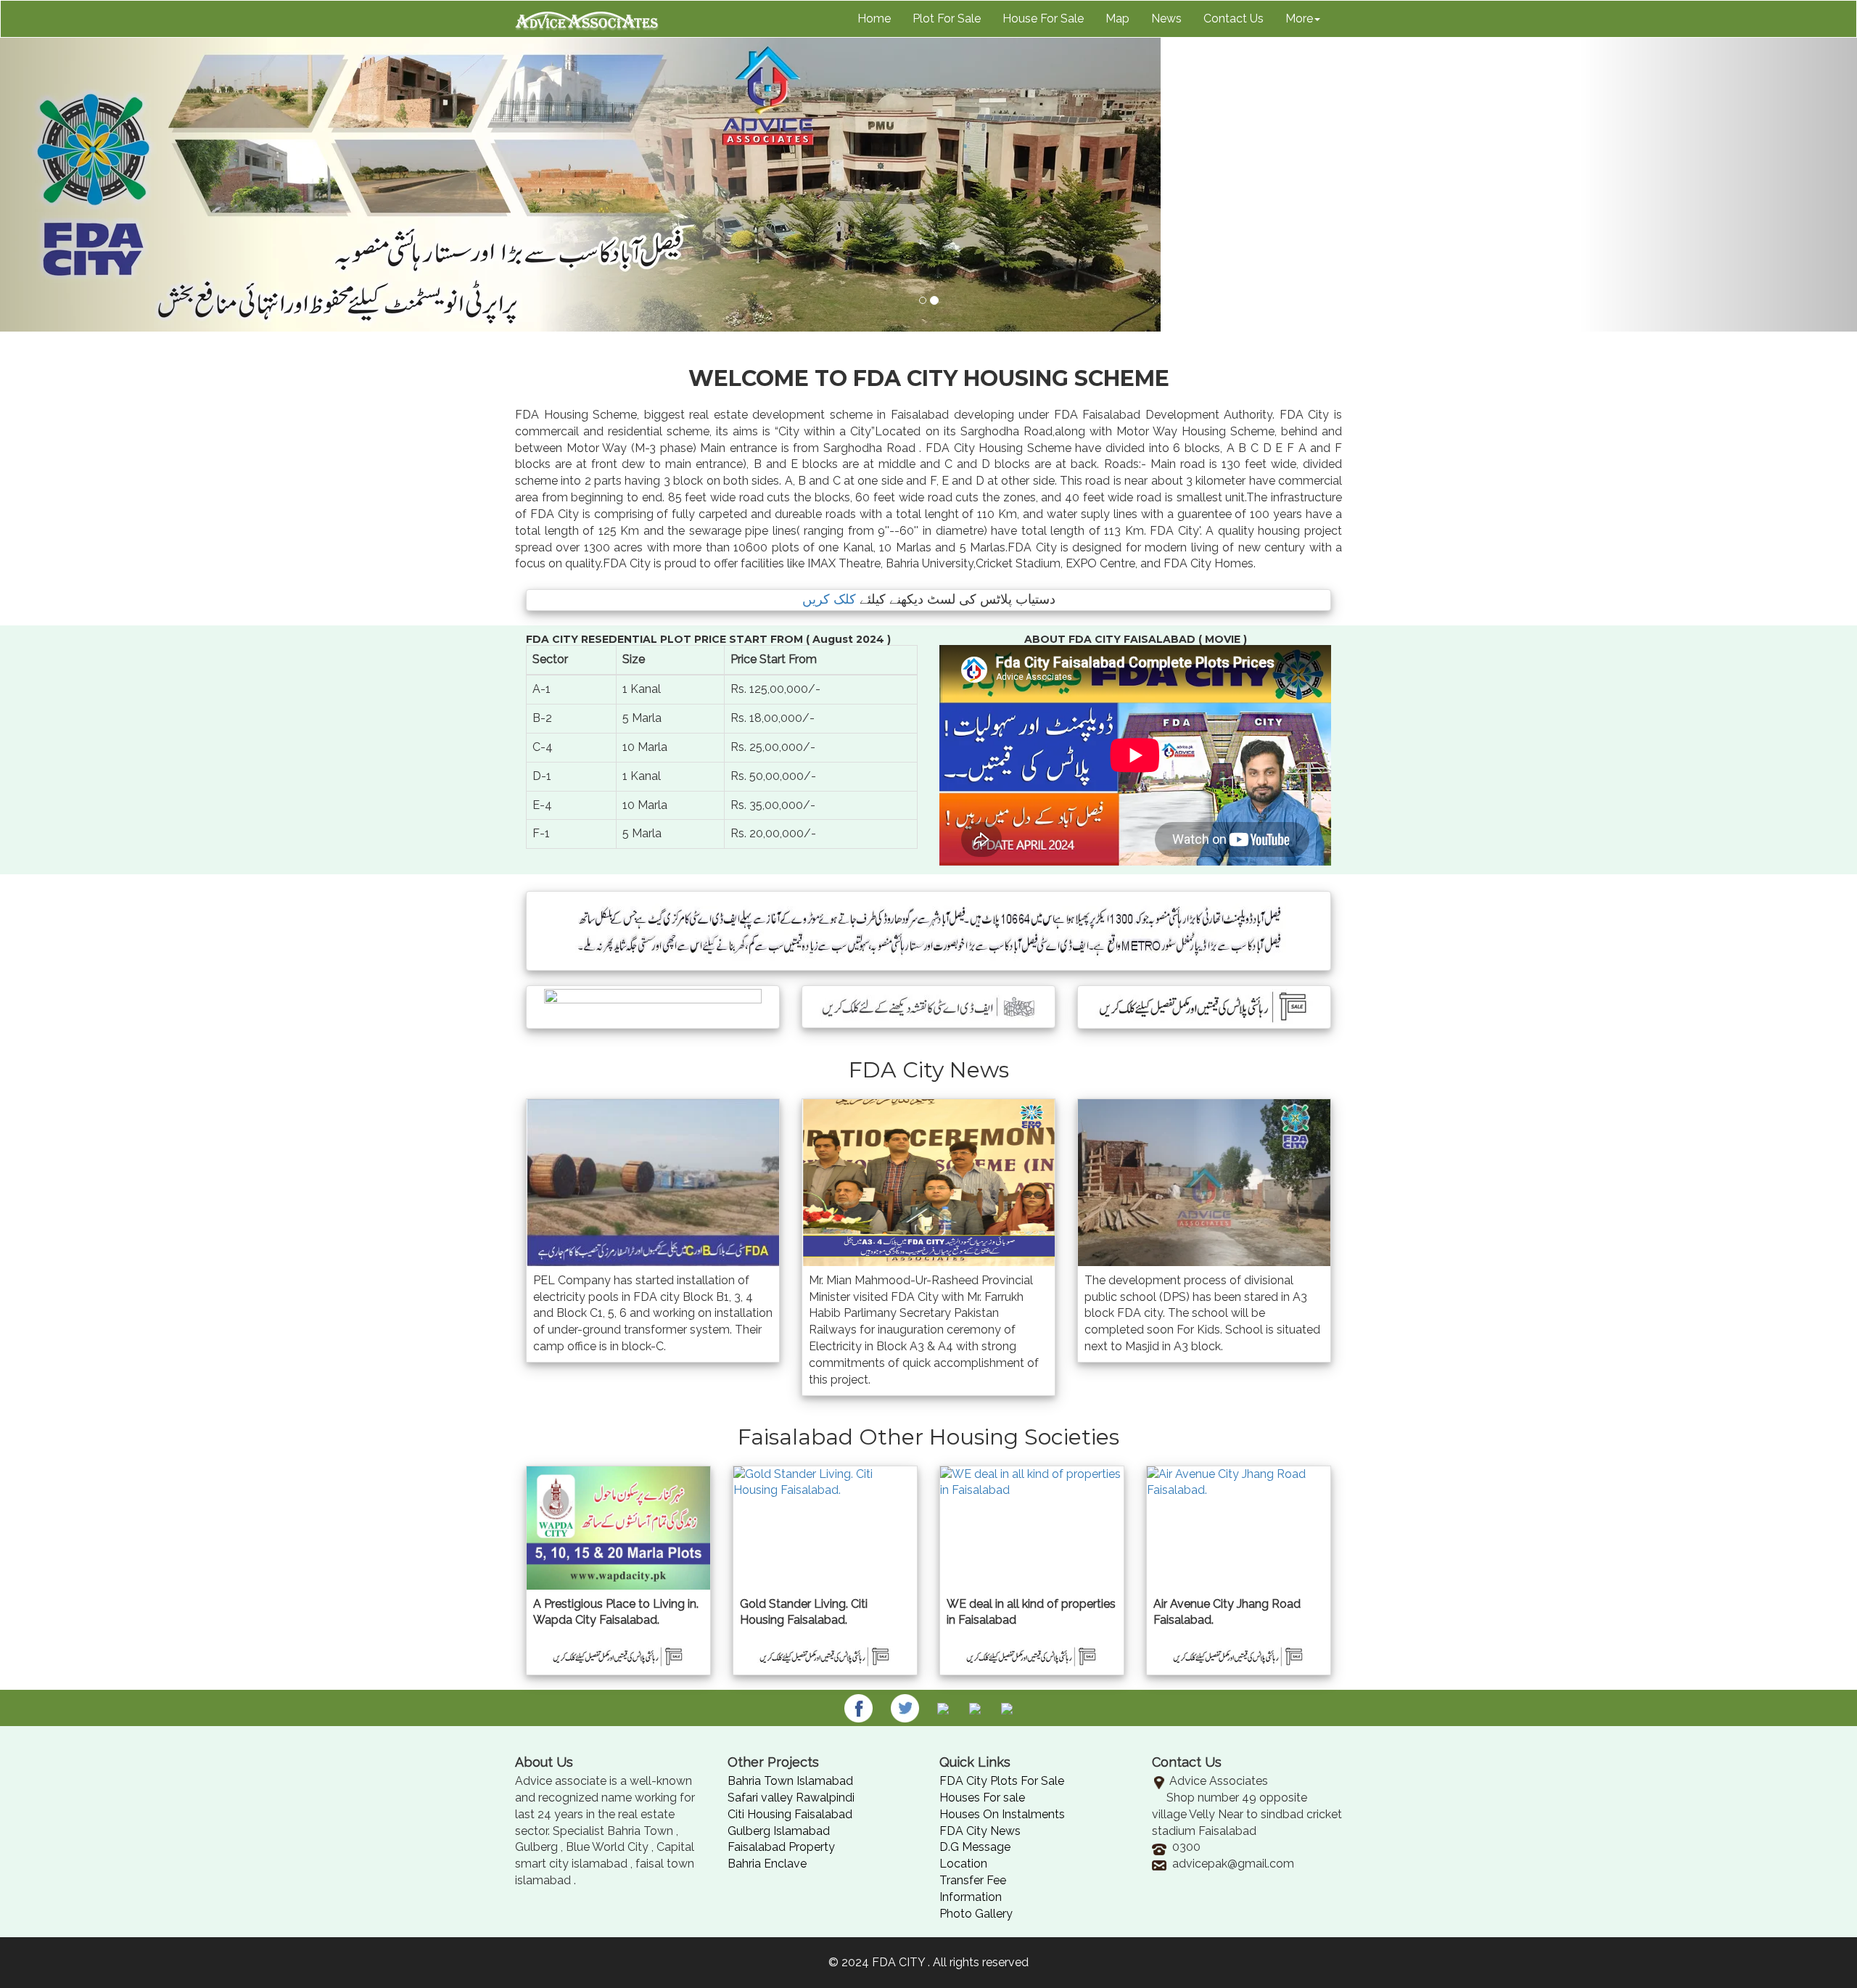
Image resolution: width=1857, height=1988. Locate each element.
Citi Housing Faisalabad (790, 1814)
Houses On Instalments (1002, 1814)
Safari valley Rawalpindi (791, 1798)
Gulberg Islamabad (779, 1831)
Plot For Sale (947, 19)
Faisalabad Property (781, 1847)
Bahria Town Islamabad (790, 1781)
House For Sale (1043, 19)
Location (963, 1864)
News (1166, 19)
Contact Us (1234, 19)
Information (971, 1897)
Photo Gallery (976, 1914)
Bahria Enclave (767, 1864)
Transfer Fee (973, 1880)
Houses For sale (982, 1798)
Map (1117, 19)
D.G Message (975, 1847)
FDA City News (980, 1831)
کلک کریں (829, 599)
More (1299, 19)
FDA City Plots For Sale (1002, 1781)
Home (874, 19)
